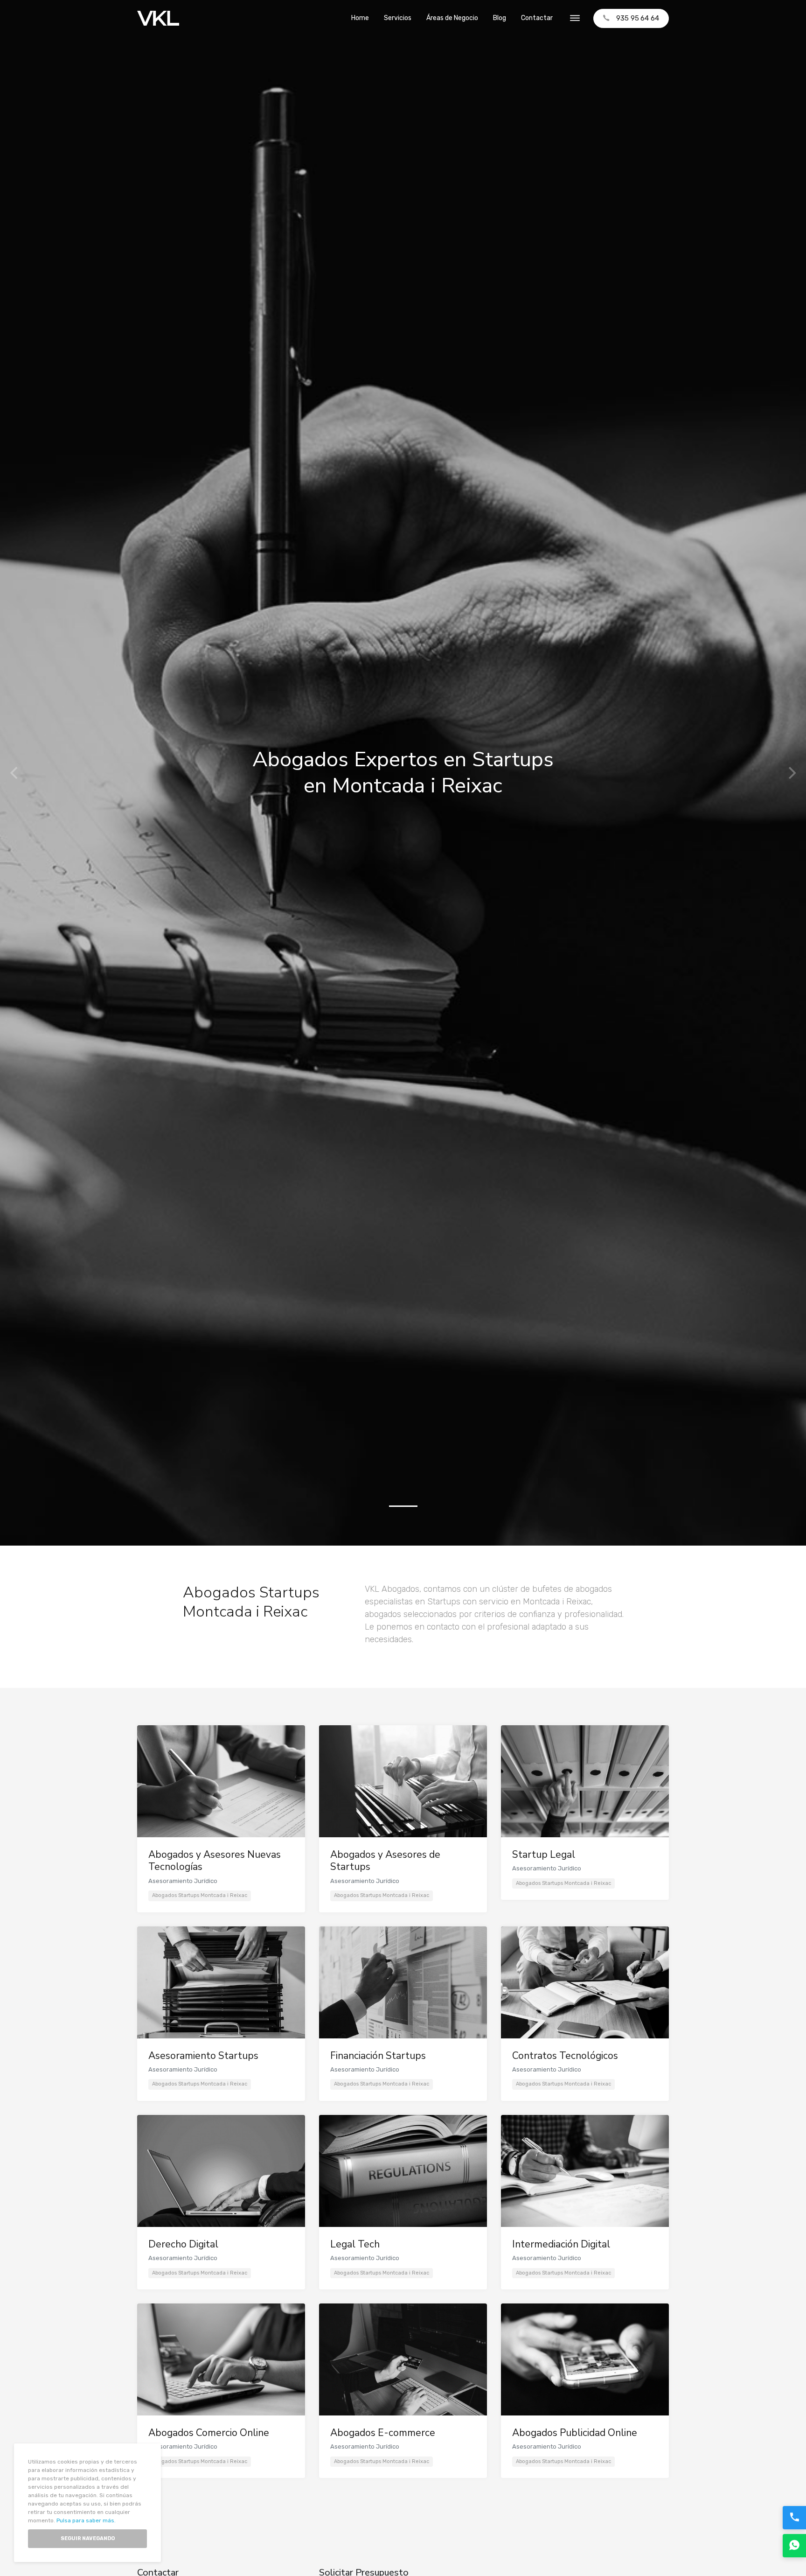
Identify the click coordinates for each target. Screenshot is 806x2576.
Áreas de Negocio (452, 18)
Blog (500, 18)
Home (360, 18)
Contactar (537, 18)
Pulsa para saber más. (86, 2520)
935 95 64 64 (638, 18)
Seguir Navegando (88, 2538)
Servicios (398, 18)
